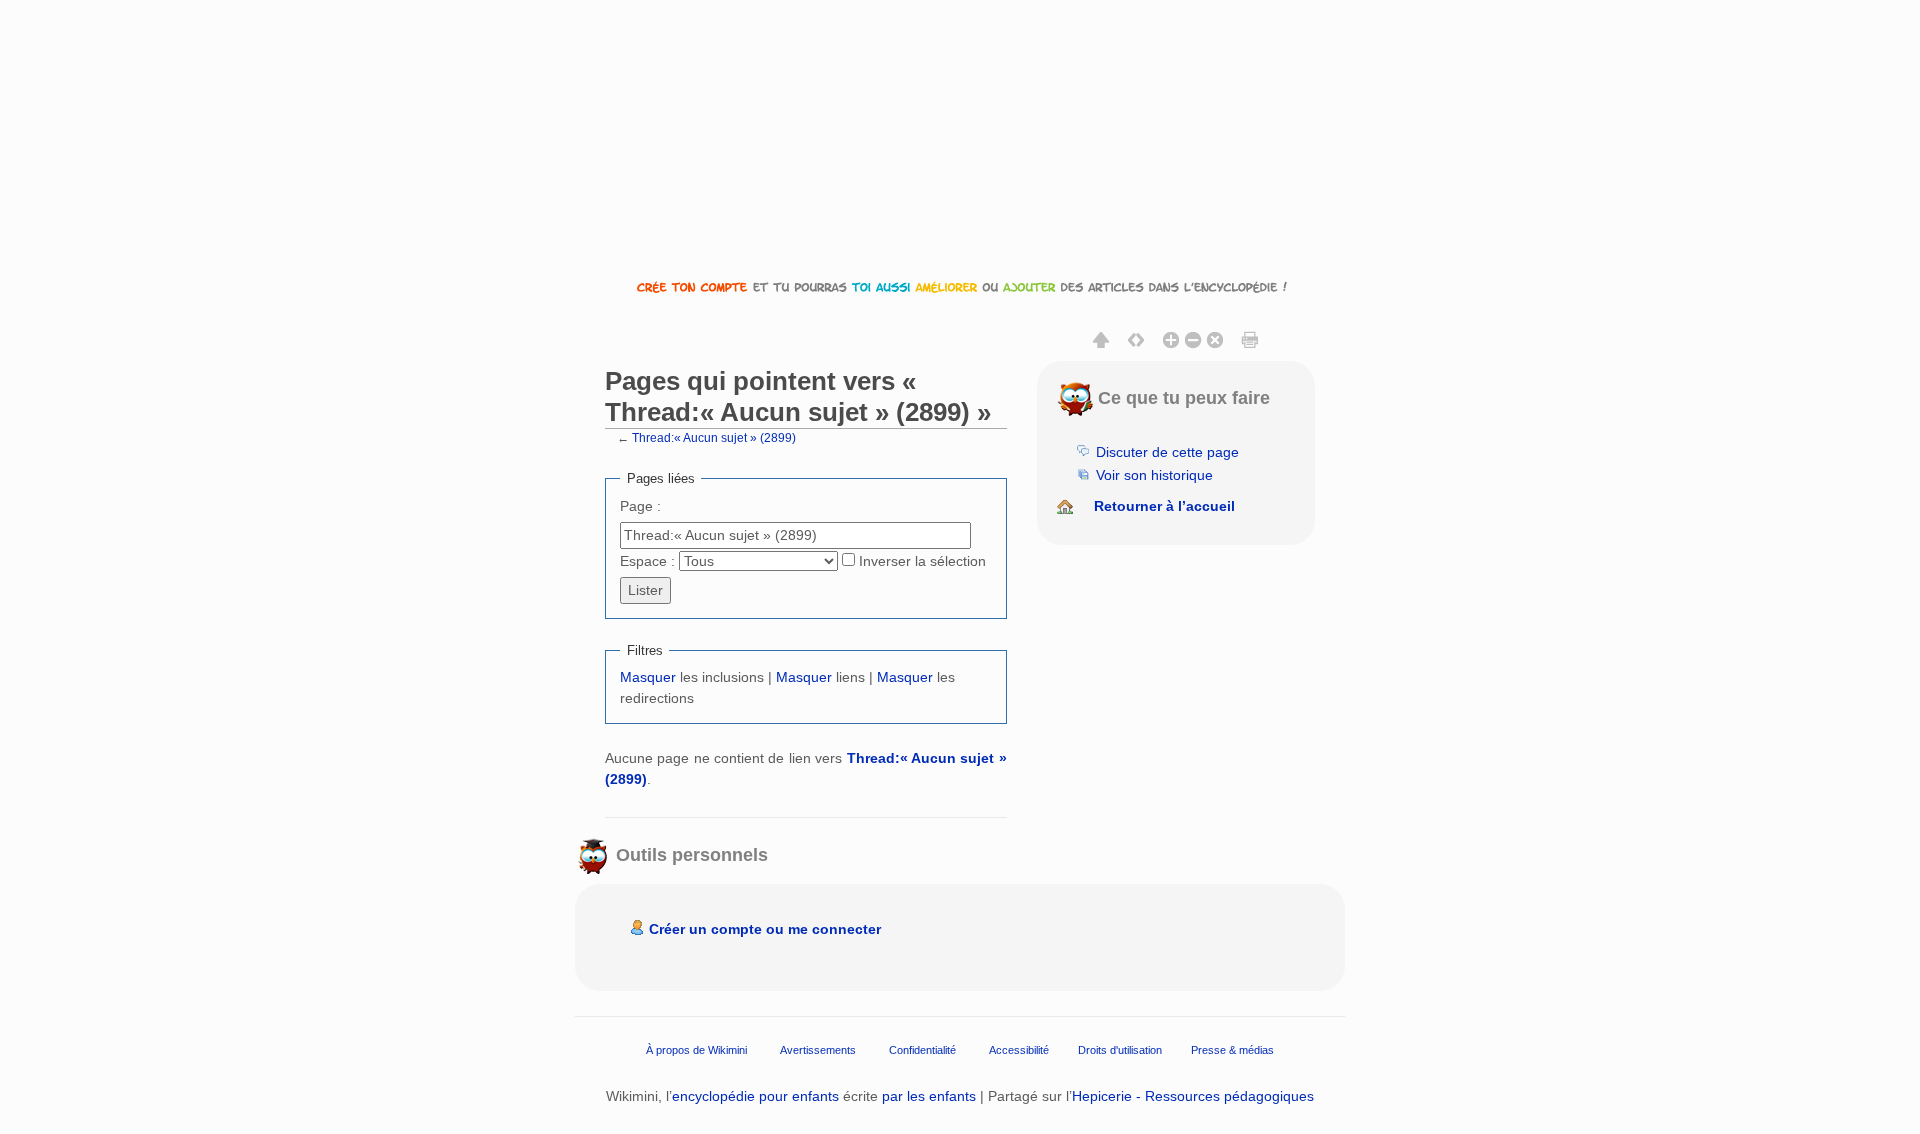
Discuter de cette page (1167, 452)
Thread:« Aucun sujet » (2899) (714, 437)
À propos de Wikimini (696, 1050)
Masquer (648, 677)
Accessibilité (1019, 1050)
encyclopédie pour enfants (755, 1096)
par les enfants (929, 1096)
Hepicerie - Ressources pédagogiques (1193, 1096)
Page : (640, 506)
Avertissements (818, 1050)
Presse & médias (1232, 1050)
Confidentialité (922, 1050)
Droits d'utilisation (1120, 1050)
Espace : (647, 561)
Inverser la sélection (922, 561)
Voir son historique (1154, 475)
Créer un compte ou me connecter (765, 929)
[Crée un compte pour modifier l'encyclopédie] (960, 286)
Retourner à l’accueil (1164, 506)
